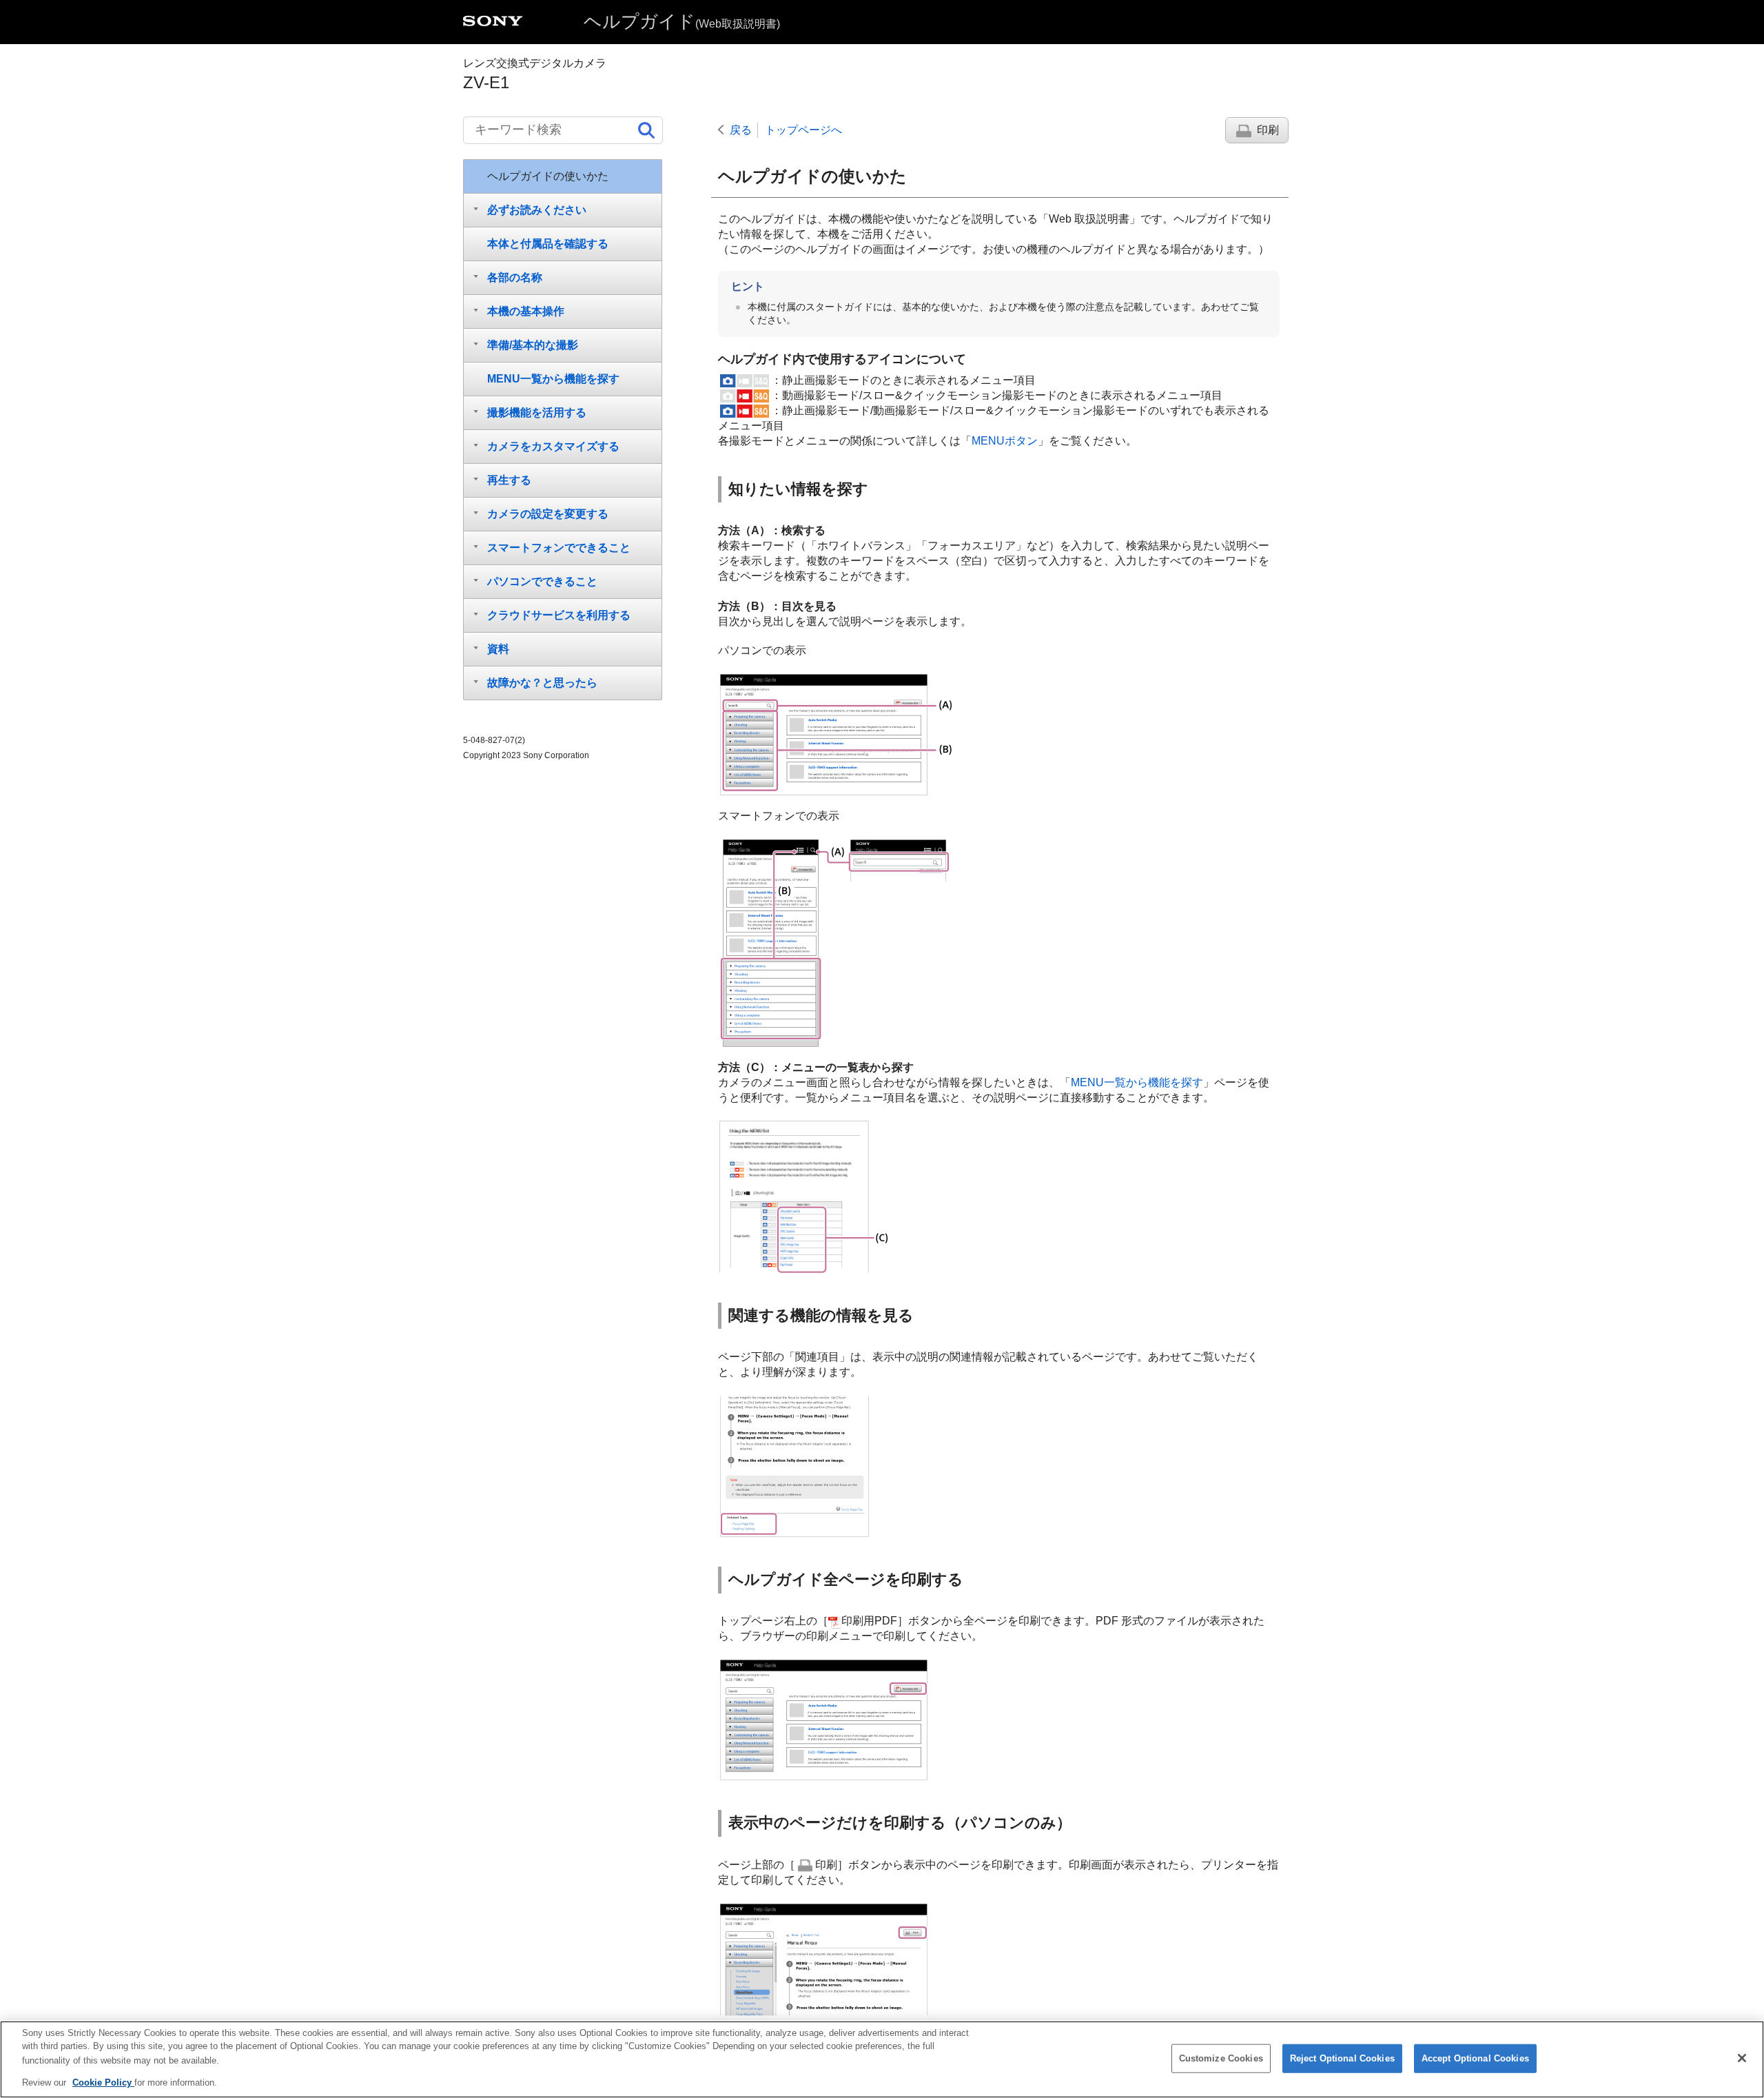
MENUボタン (1005, 441)
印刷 (1268, 130)
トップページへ (803, 130)
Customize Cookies (1221, 2058)
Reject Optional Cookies (1342, 2058)
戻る (741, 130)
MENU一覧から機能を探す (1137, 1082)
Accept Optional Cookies (1475, 2058)
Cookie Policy (103, 2082)
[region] (882, 2059)
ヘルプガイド (682, 21)
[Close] (1742, 2058)
